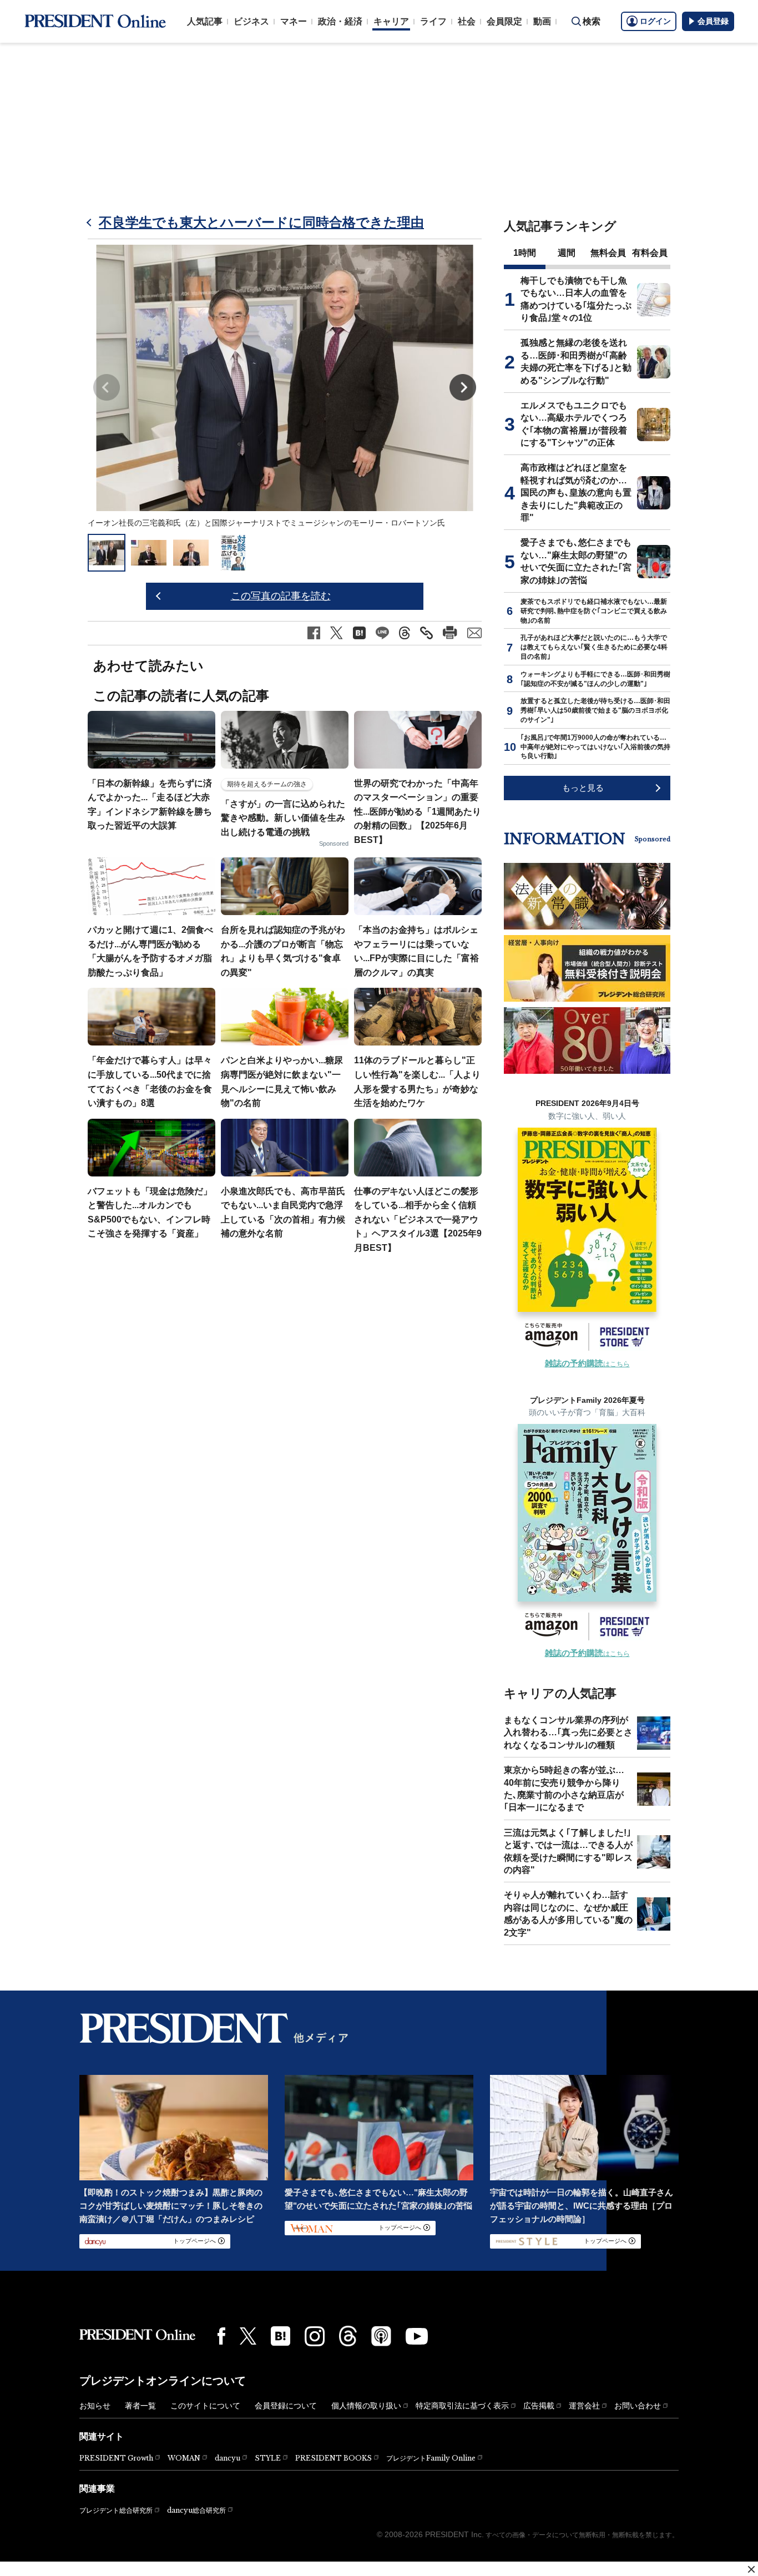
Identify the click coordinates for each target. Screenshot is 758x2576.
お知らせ (95, 2406)
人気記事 (205, 21)
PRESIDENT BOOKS (333, 2458)
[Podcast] (381, 2336)
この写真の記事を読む (281, 596)
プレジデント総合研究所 (116, 2511)
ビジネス (251, 21)
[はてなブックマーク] (281, 2336)
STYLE (268, 2458)
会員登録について (286, 2406)
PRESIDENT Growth (116, 2458)
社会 (467, 21)
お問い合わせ (638, 2406)
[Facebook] (221, 2336)
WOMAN (184, 2458)
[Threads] (348, 2336)
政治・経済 (340, 21)
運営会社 (584, 2406)
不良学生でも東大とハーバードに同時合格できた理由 (261, 222)
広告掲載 (539, 2406)
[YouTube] (417, 2336)
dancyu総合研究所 (196, 2510)
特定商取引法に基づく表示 (462, 2406)
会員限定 (504, 21)
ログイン (655, 21)
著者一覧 (140, 2406)
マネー (294, 21)
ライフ (433, 21)
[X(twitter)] (248, 2336)
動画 (542, 21)
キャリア (391, 21)
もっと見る (583, 788)
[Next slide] (463, 387)
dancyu (228, 2458)
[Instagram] (315, 2336)
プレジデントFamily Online (431, 2458)
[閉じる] (751, 2569)
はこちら (587, 1364)
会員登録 (713, 21)
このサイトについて (205, 2406)
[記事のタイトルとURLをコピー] (426, 633)
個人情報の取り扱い (366, 2406)
